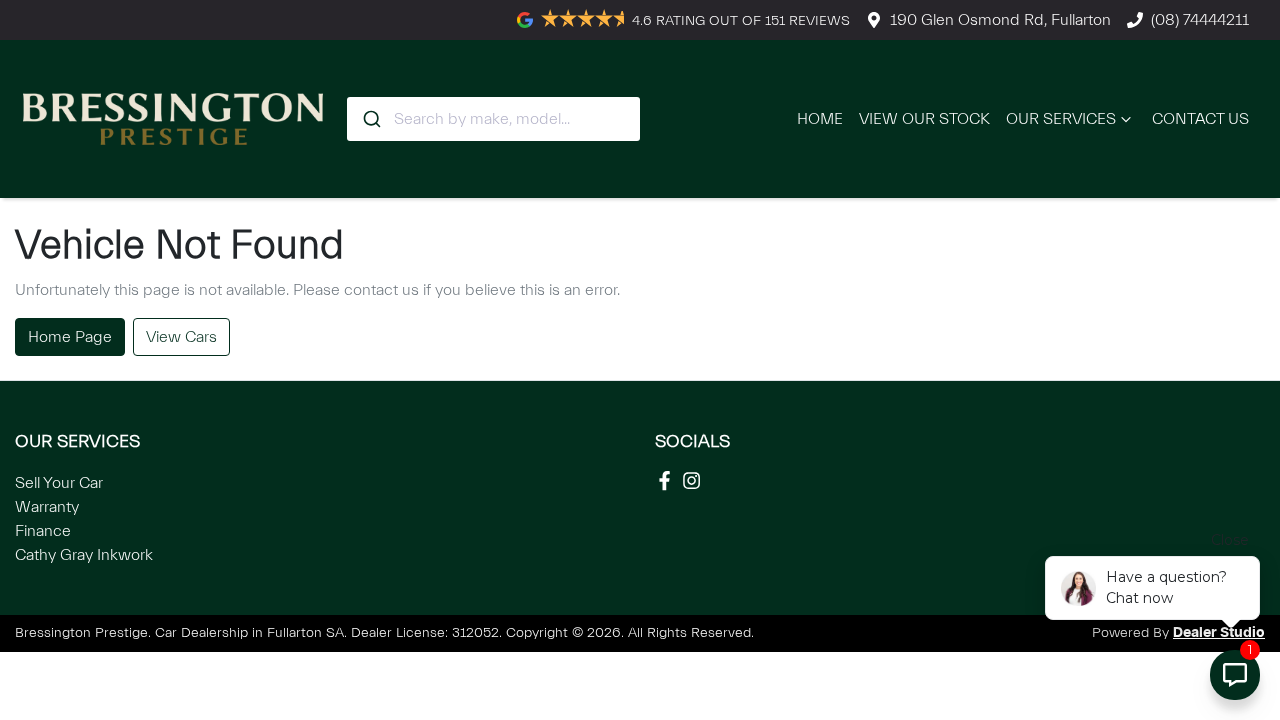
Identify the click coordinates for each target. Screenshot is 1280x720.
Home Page (70, 337)
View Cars (181, 337)
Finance (43, 531)
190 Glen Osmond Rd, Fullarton (1000, 20)
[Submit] (370, 119)
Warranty (47, 507)
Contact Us (1200, 119)
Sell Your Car (59, 483)
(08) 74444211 (1200, 20)
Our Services (1061, 119)
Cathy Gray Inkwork (84, 555)
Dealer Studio (1219, 633)
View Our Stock (924, 119)
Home (820, 119)
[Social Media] (668, 480)
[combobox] (493, 119)
